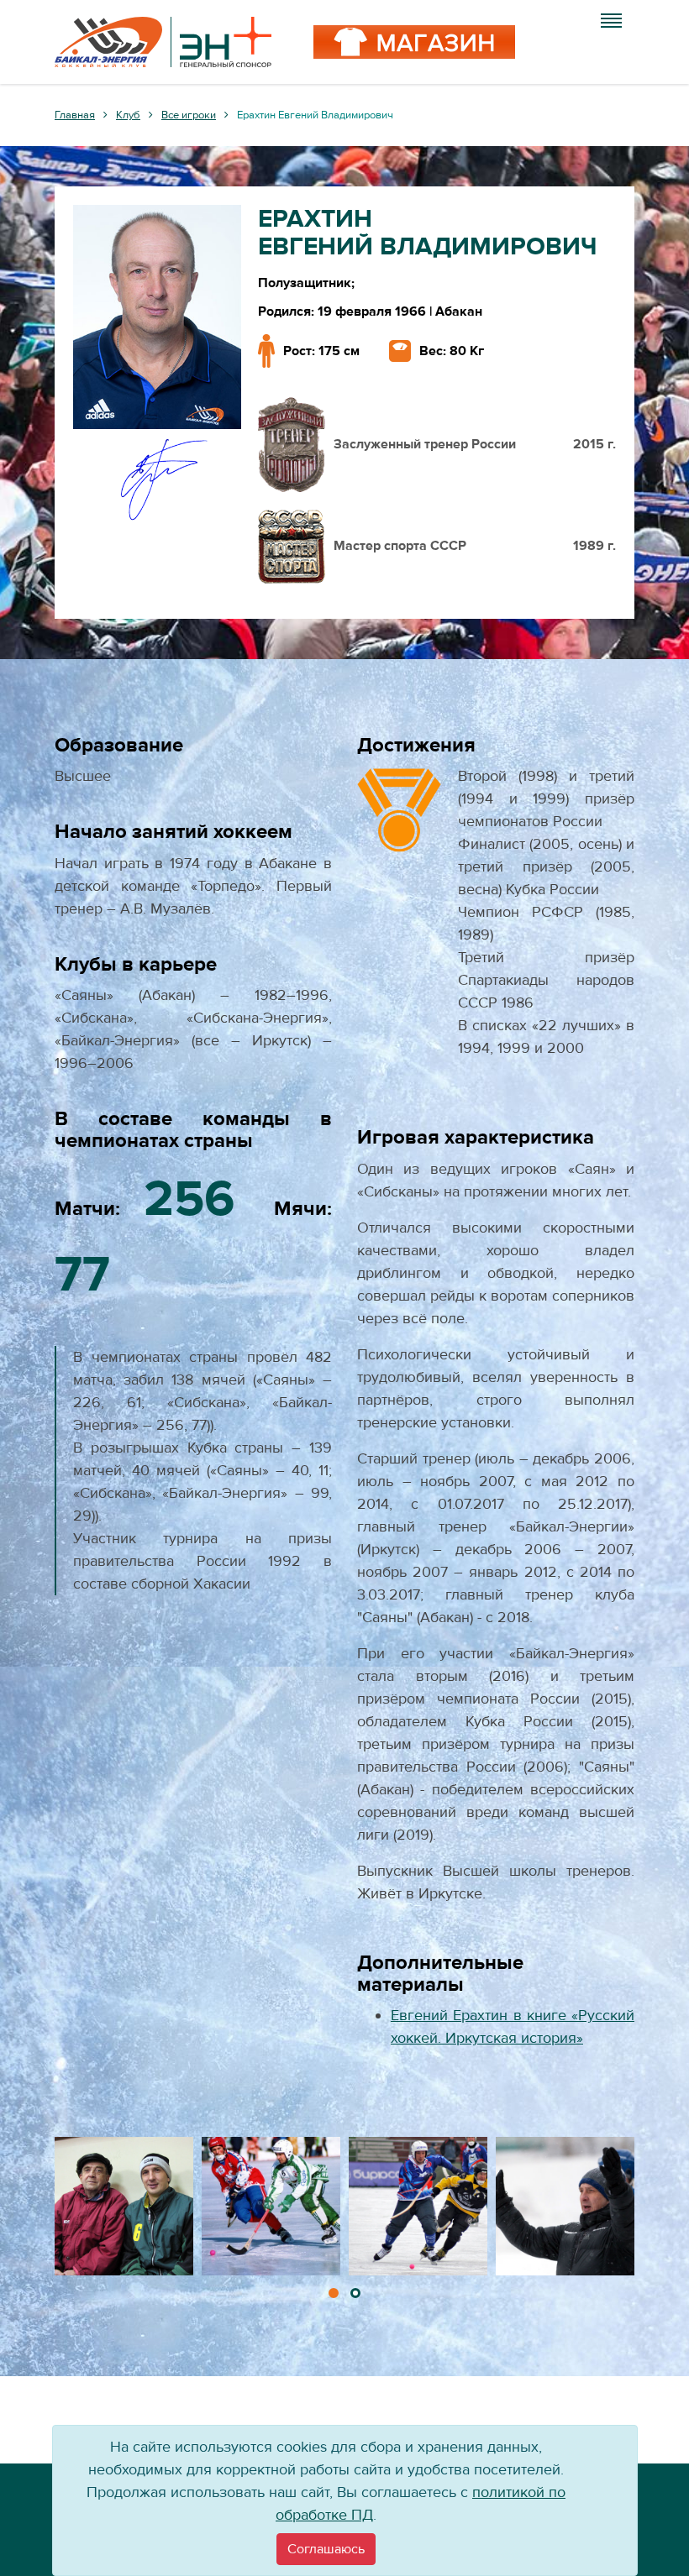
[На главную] (163, 42)
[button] (334, 2293)
